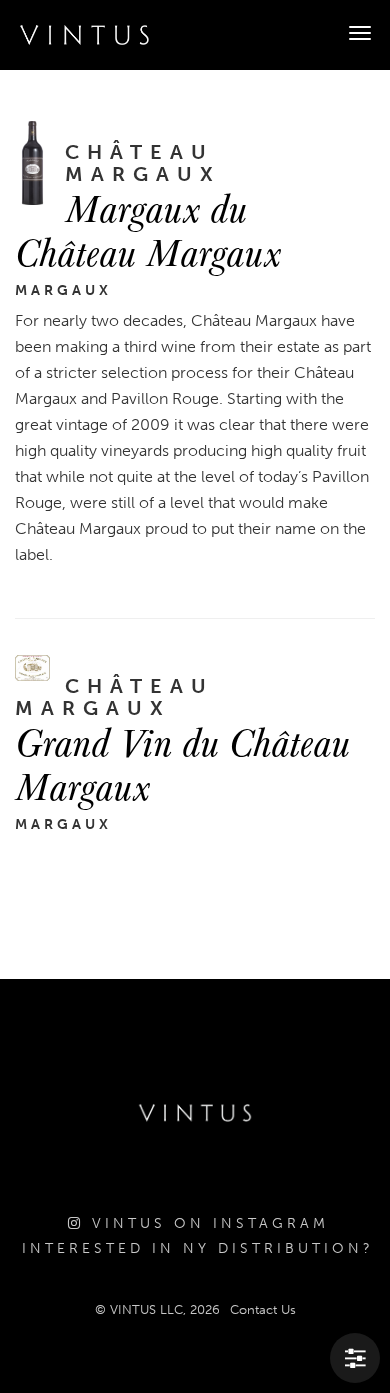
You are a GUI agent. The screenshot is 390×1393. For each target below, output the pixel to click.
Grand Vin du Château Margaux (182, 763)
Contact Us (263, 1309)
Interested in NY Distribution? (198, 1248)
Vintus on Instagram (206, 1223)
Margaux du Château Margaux (148, 229)
